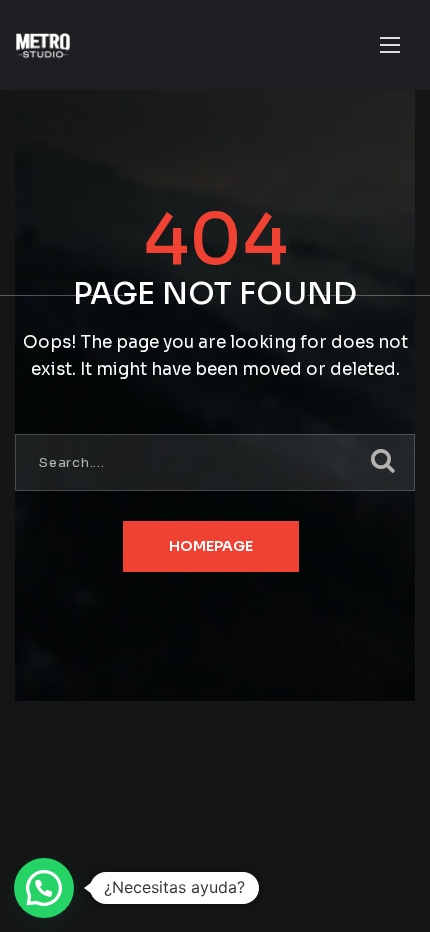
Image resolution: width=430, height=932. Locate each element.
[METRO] (43, 45)
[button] (44, 888)
